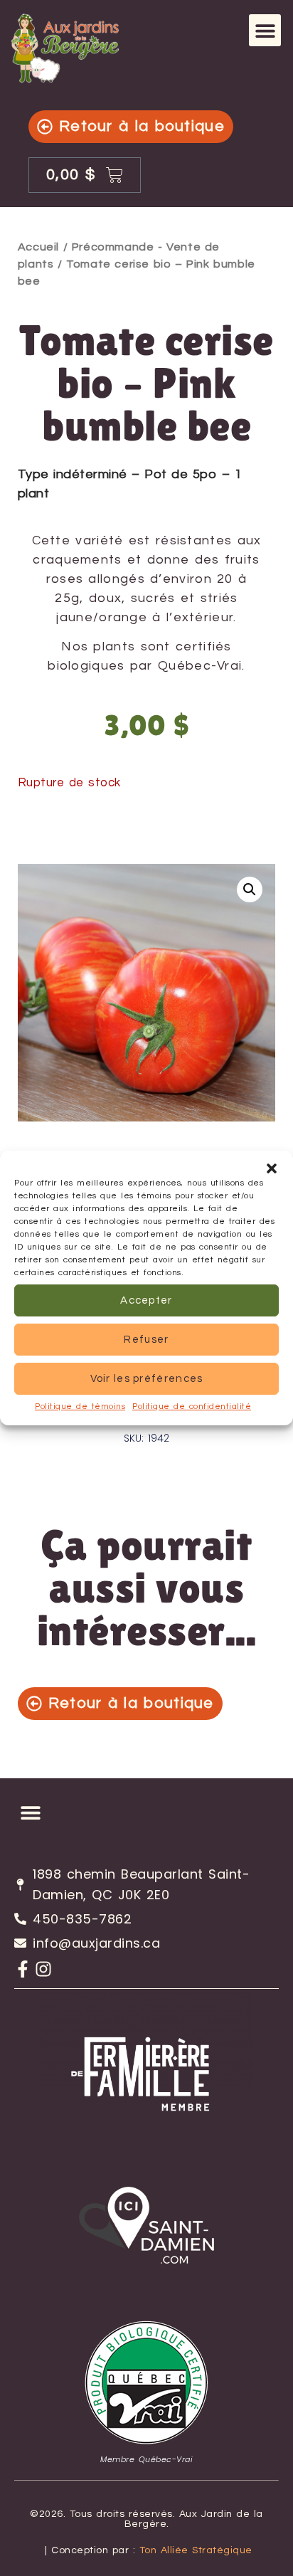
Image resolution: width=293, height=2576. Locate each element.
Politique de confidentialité (192, 1406)
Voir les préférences (147, 1379)
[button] (272, 1168)
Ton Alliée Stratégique (196, 2550)
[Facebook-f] (23, 1969)
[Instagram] (43, 1969)
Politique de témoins (80, 1406)
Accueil (38, 247)
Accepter (146, 1300)
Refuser (146, 1340)
